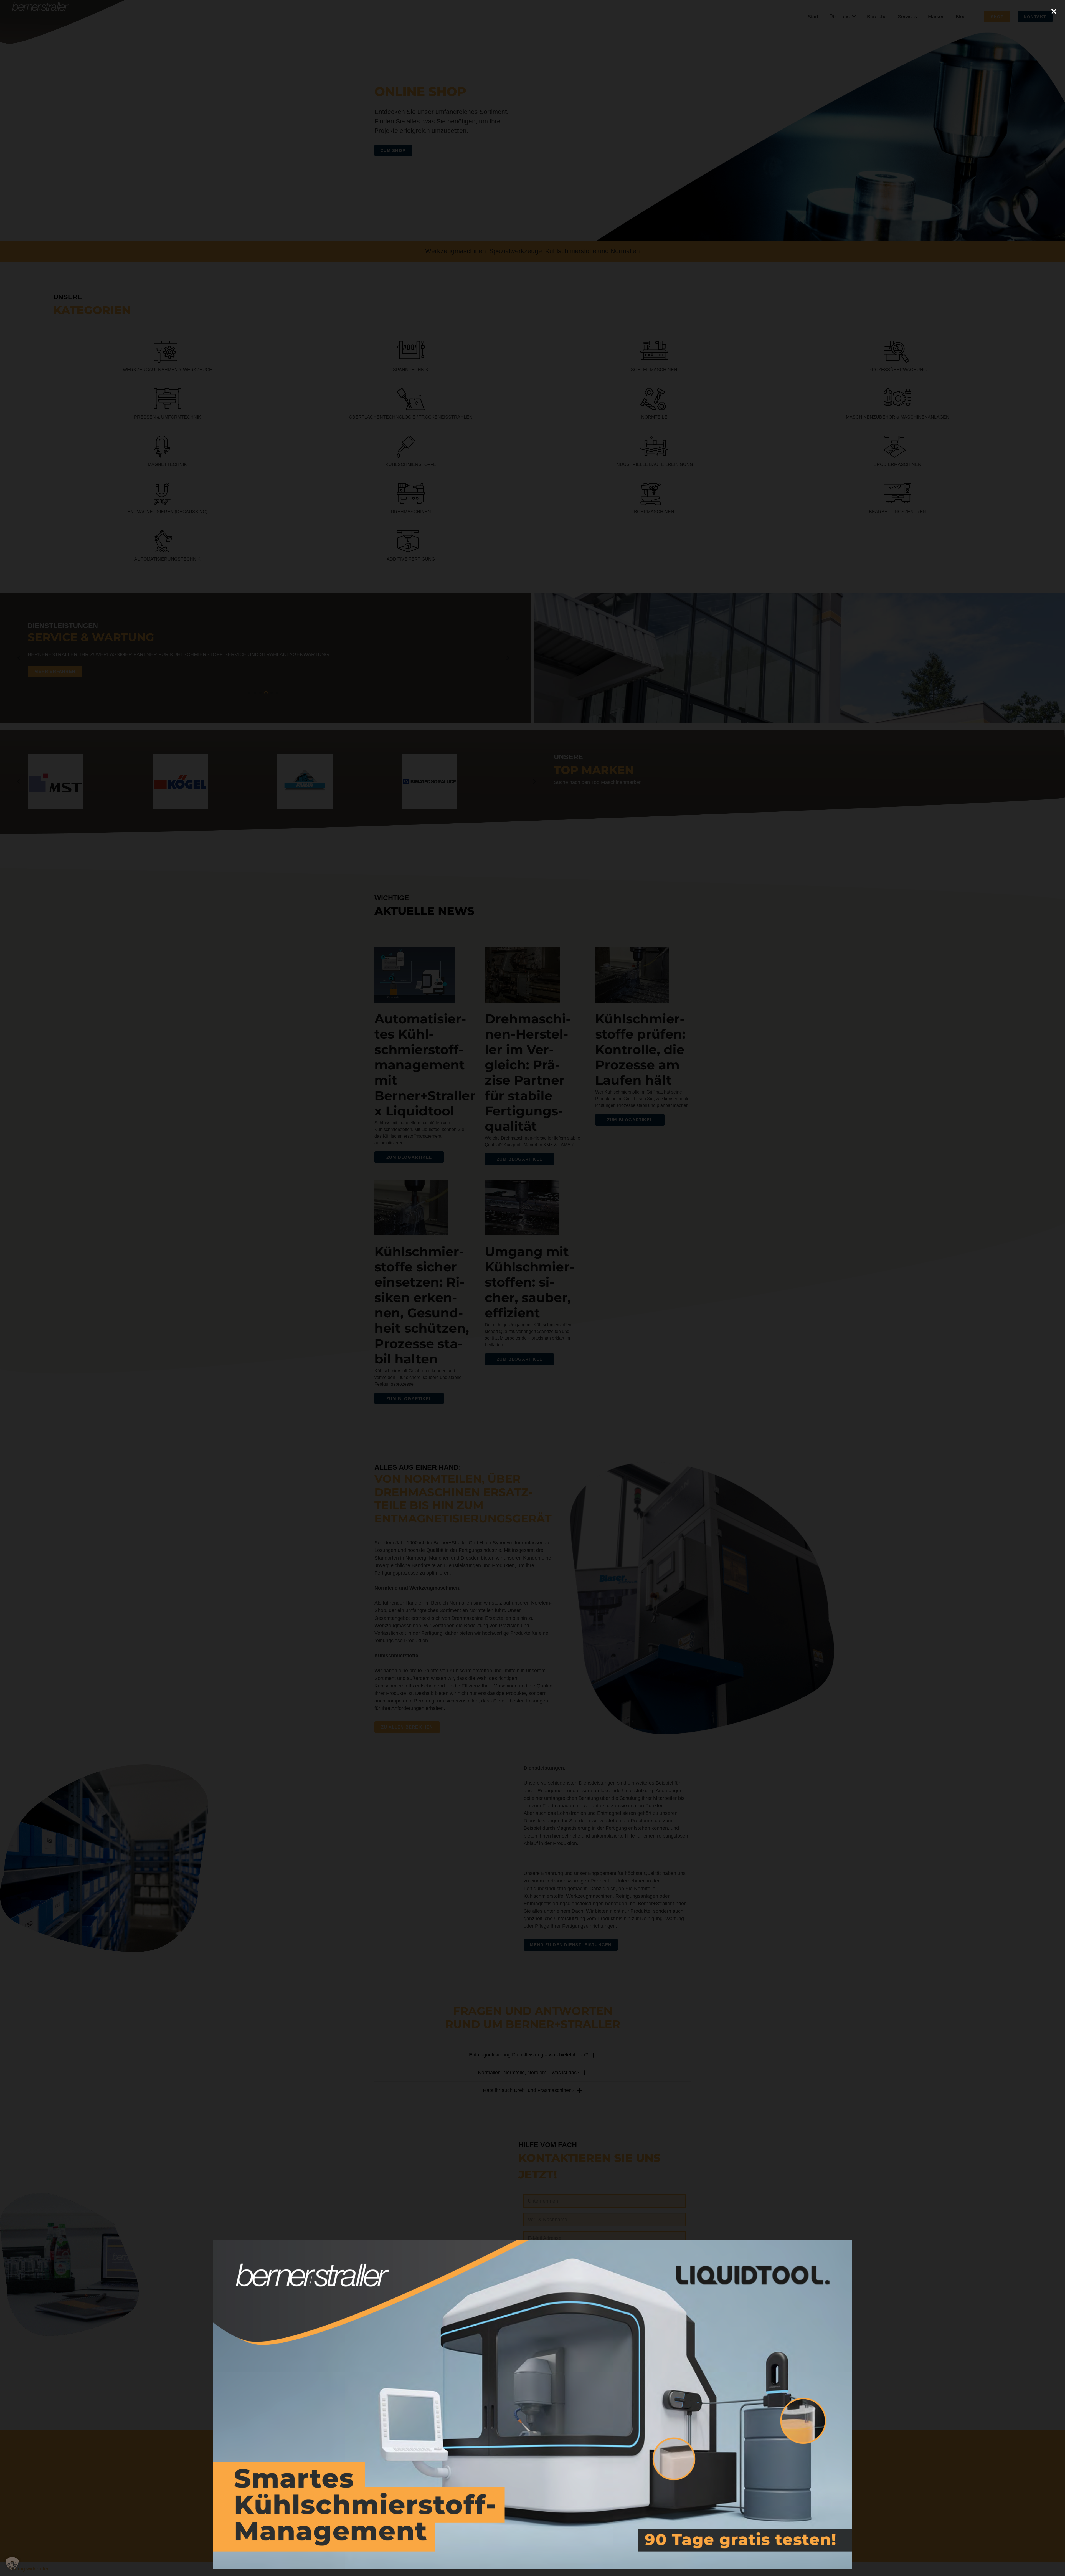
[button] (12, 2564)
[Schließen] (1054, 11)
